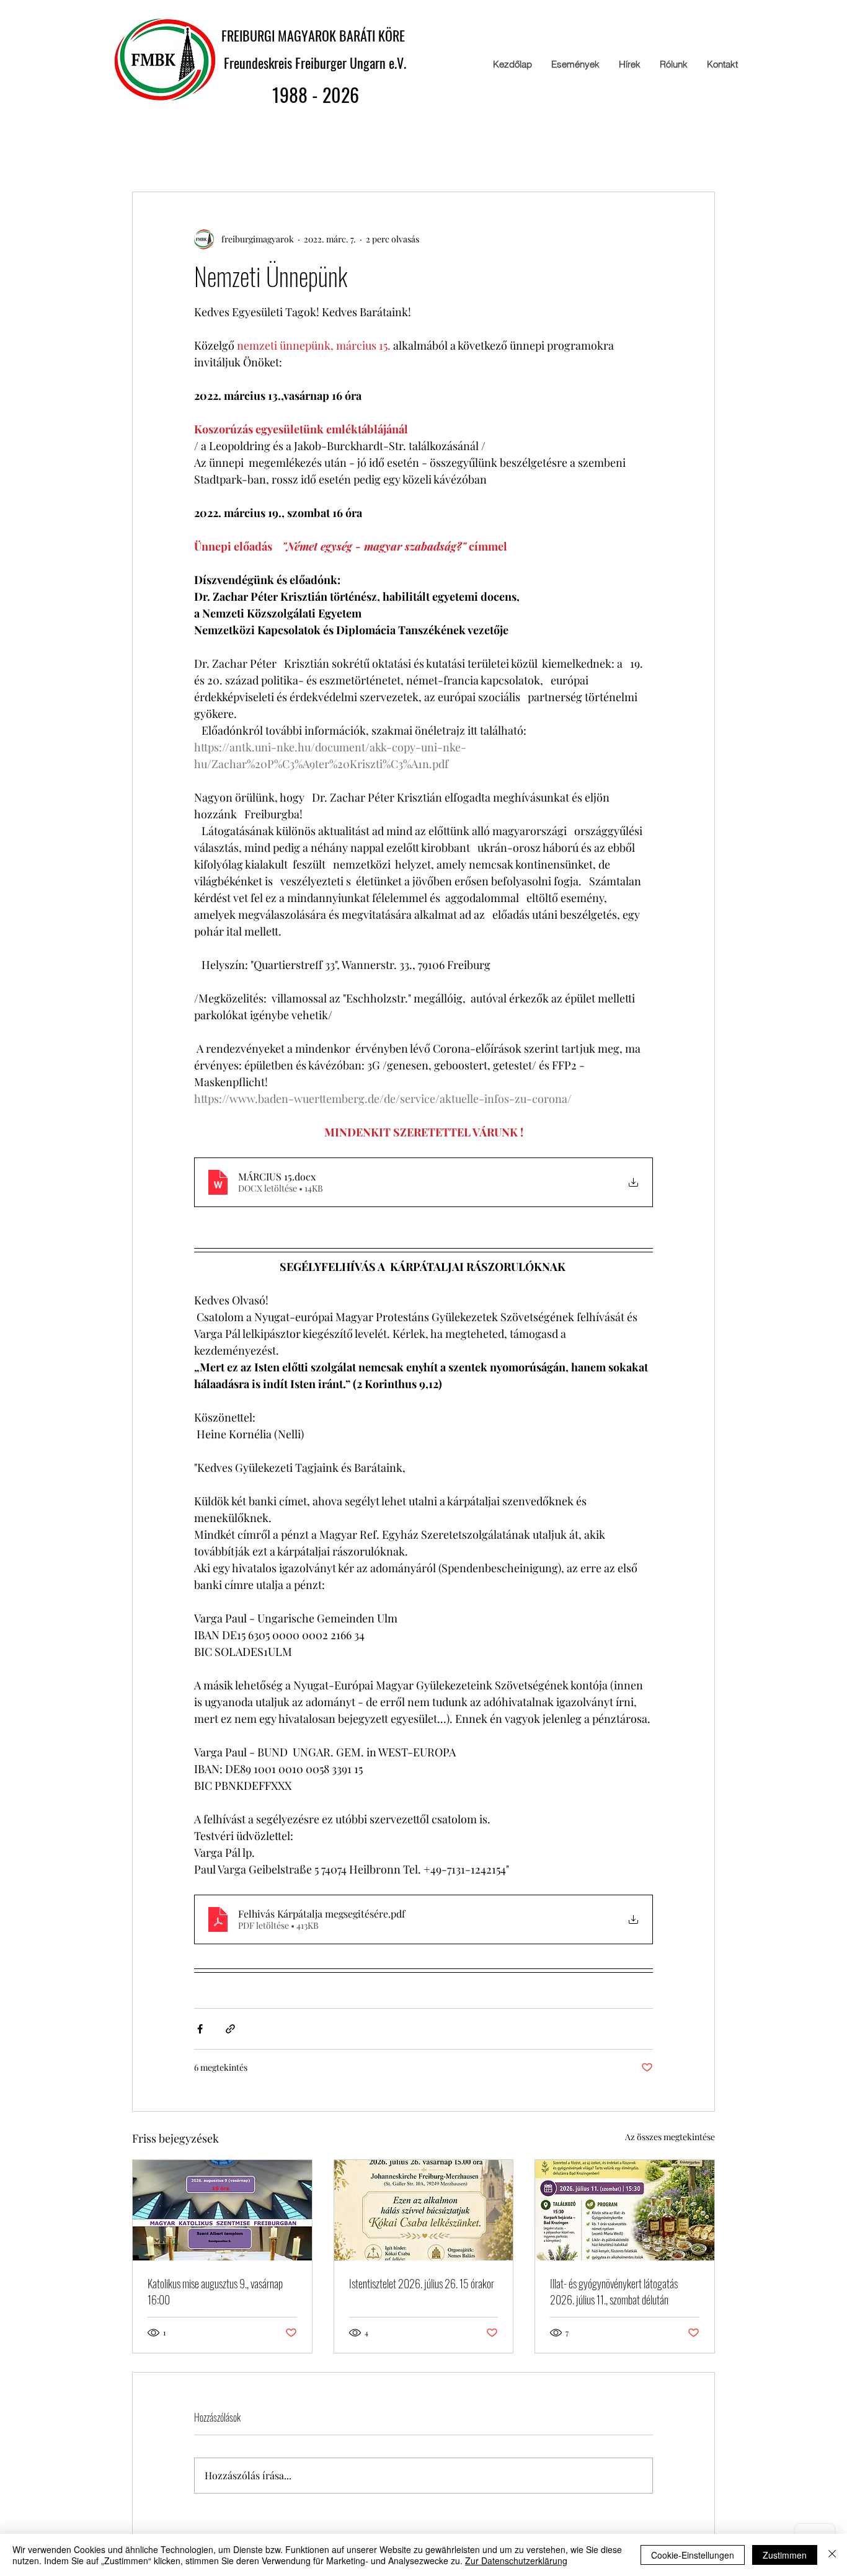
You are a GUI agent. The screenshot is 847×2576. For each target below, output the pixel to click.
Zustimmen (785, 2555)
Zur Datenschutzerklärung (516, 2561)
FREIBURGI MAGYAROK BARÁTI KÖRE (316, 35)
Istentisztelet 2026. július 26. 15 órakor (422, 2283)
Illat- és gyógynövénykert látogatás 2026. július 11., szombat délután (614, 2291)
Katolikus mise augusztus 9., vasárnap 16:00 (215, 2291)
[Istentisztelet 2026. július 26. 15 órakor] (424, 2210)
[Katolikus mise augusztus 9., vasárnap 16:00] (222, 2210)
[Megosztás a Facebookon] (200, 2029)
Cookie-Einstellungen (693, 2555)
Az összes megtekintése (670, 2137)
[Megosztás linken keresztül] (230, 2029)
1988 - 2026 (316, 95)
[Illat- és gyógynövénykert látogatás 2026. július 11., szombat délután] (625, 2210)
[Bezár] (832, 2555)
